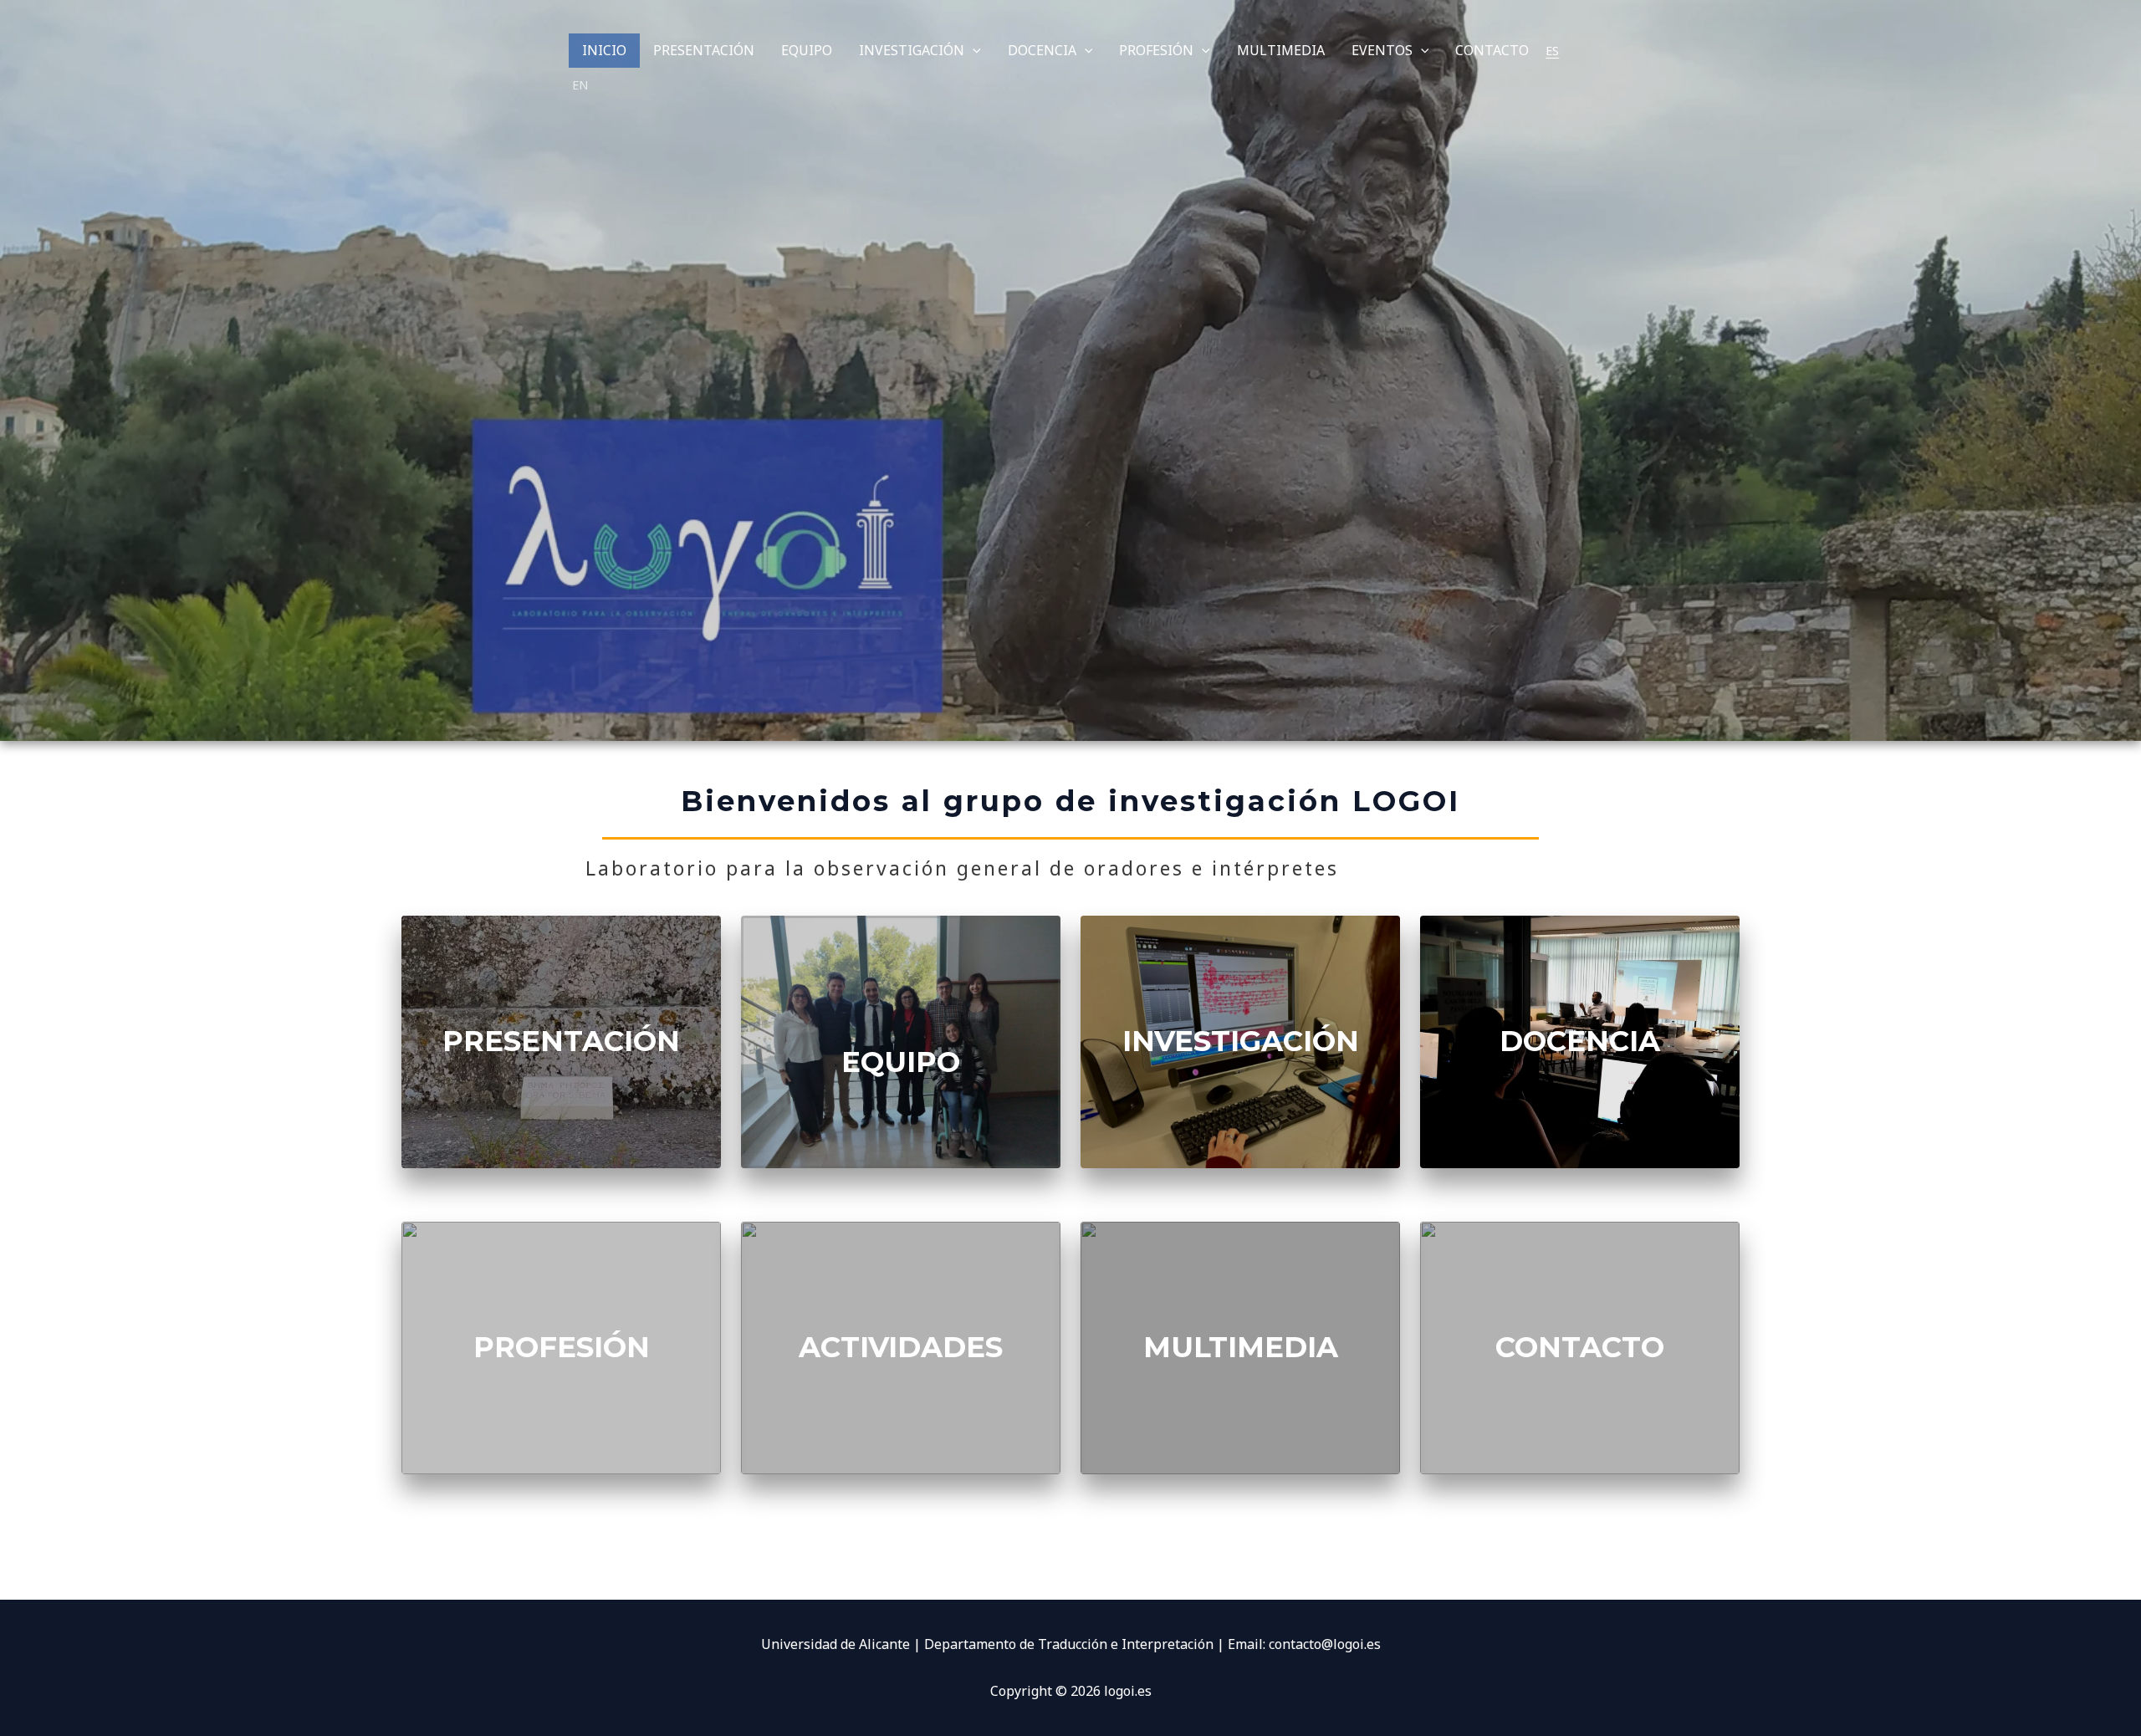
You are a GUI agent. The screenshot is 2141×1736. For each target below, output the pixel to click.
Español (1552, 51)
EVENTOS (1382, 50)
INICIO (604, 50)
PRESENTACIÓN (704, 50)
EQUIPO (807, 50)
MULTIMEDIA (1281, 50)
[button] (973, 51)
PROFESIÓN (1156, 50)
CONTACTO (1492, 50)
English (580, 85)
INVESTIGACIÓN (912, 50)
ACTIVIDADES (901, 1347)
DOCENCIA (1042, 50)
